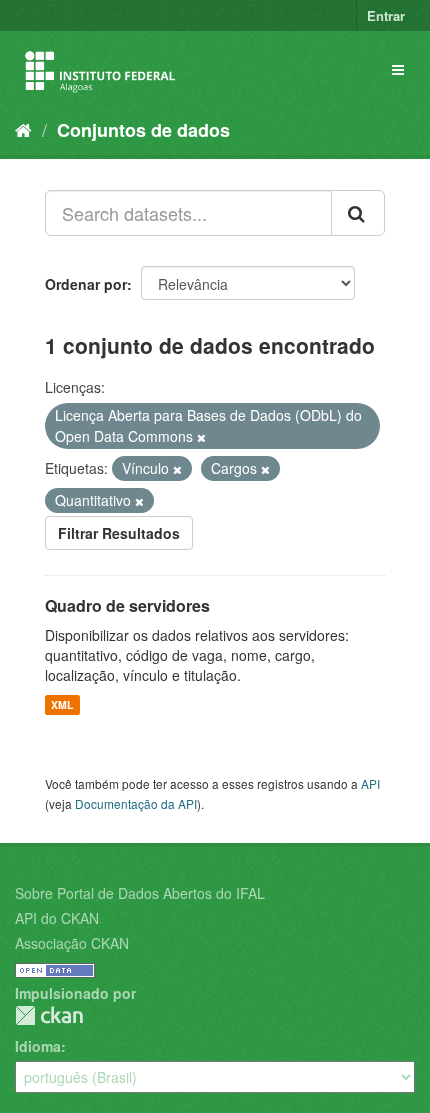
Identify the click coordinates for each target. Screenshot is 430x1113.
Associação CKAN (72, 943)
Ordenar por (86, 284)
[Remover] (201, 437)
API (370, 783)
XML (62, 704)
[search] (358, 213)
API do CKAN (57, 918)
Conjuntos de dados (143, 130)
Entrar (386, 15)
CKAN (49, 1015)
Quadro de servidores (127, 605)
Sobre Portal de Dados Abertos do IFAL (140, 893)
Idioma (38, 1046)
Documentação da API (136, 803)
